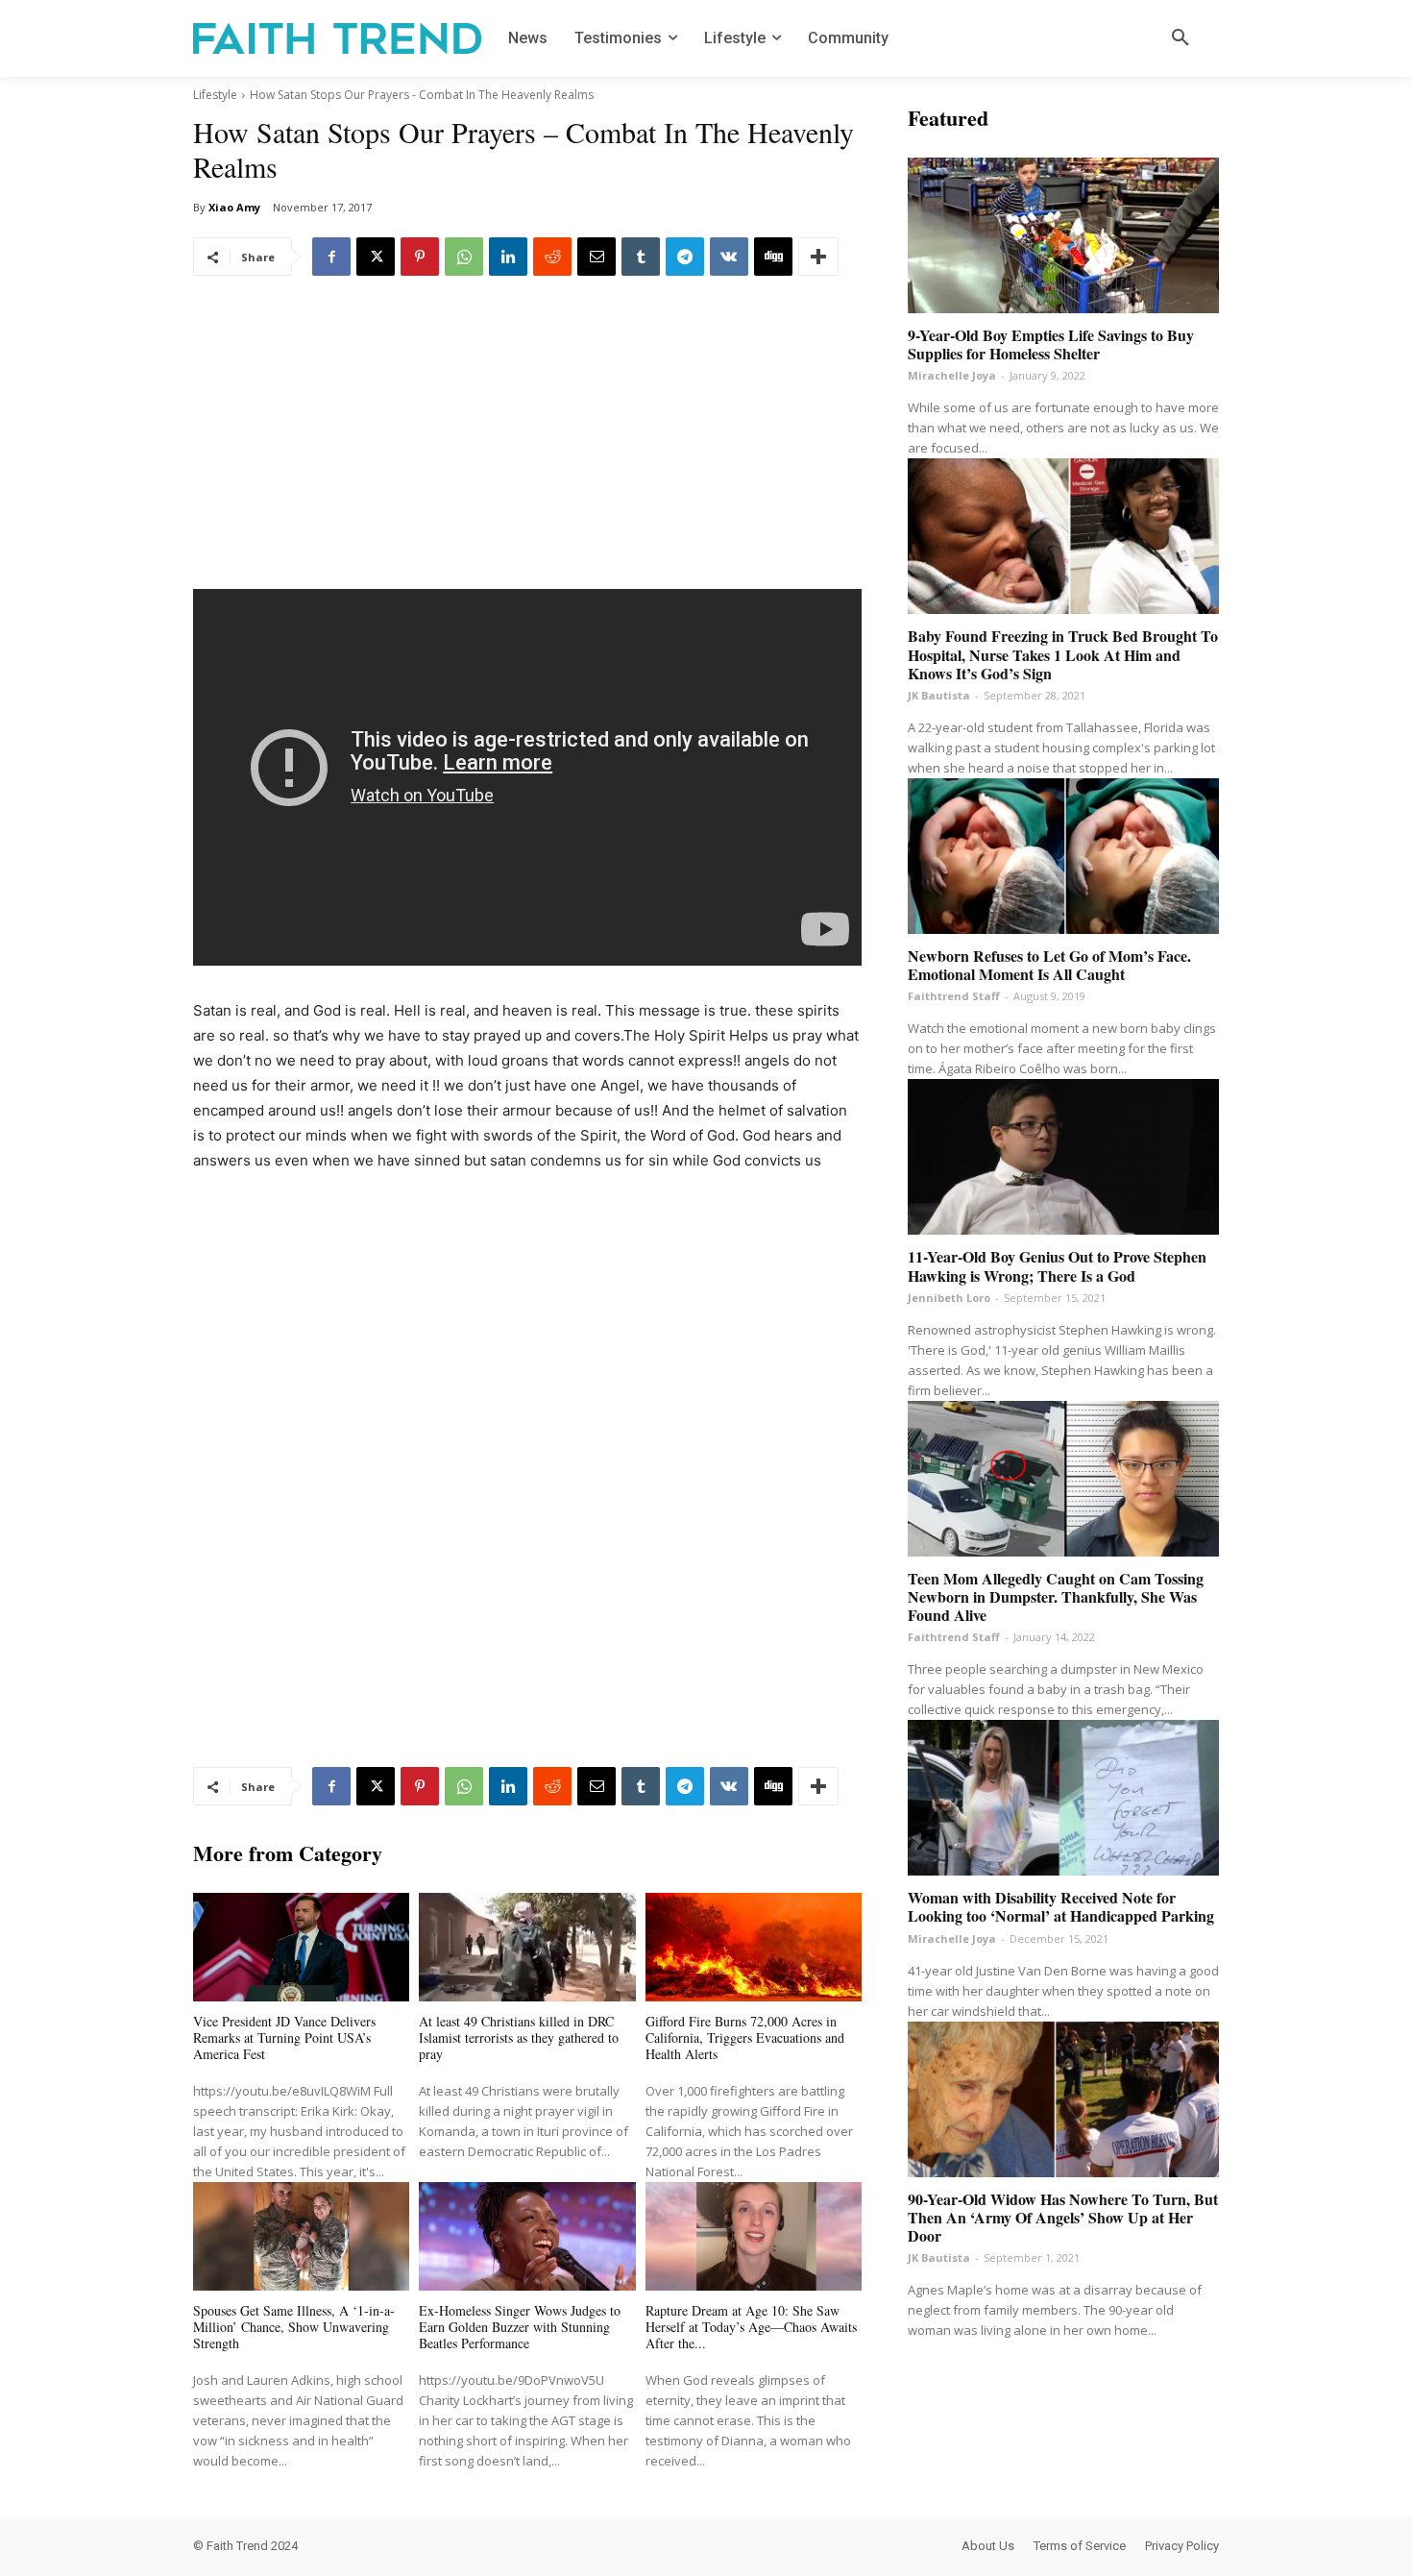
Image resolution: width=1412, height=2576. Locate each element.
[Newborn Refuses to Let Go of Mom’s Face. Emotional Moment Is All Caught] (1063, 856)
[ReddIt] (552, 257)
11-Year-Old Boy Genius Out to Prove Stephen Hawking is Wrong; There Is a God (1057, 1265)
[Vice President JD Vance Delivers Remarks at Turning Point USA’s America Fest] (301, 1947)
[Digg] (773, 257)
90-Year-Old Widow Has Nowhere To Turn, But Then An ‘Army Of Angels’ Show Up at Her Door (1063, 2217)
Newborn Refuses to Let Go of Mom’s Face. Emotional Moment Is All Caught (1049, 965)
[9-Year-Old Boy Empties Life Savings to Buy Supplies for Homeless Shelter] (1063, 235)
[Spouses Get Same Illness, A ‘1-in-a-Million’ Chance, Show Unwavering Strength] (301, 2236)
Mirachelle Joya (952, 375)
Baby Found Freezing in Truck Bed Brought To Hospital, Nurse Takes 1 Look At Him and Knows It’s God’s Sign (1063, 654)
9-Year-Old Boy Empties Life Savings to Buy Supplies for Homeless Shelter (1051, 344)
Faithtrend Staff (954, 996)
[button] (1181, 38)
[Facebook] (331, 257)
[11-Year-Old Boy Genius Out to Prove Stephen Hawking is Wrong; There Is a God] (1063, 1157)
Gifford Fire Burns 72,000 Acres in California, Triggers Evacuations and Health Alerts (745, 2037)
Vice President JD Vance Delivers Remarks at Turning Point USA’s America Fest (284, 2037)
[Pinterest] (420, 257)
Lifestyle (215, 95)
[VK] (729, 257)
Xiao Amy (234, 207)
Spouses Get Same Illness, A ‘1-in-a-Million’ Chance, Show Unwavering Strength (294, 2327)
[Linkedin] (508, 257)
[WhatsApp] (464, 257)
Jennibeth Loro (949, 1298)
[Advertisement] (527, 447)
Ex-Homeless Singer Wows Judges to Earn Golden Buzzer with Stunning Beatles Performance (520, 2327)
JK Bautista (939, 695)
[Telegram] (685, 257)
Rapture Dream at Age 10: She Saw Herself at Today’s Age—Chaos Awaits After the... (751, 2327)
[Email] (596, 257)
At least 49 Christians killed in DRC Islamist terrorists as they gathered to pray (519, 2037)
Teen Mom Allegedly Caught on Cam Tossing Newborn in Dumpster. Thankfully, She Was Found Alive (1056, 1596)
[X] (376, 257)
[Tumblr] (641, 257)
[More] (818, 257)
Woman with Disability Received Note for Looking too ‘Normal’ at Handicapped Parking (1061, 1906)
